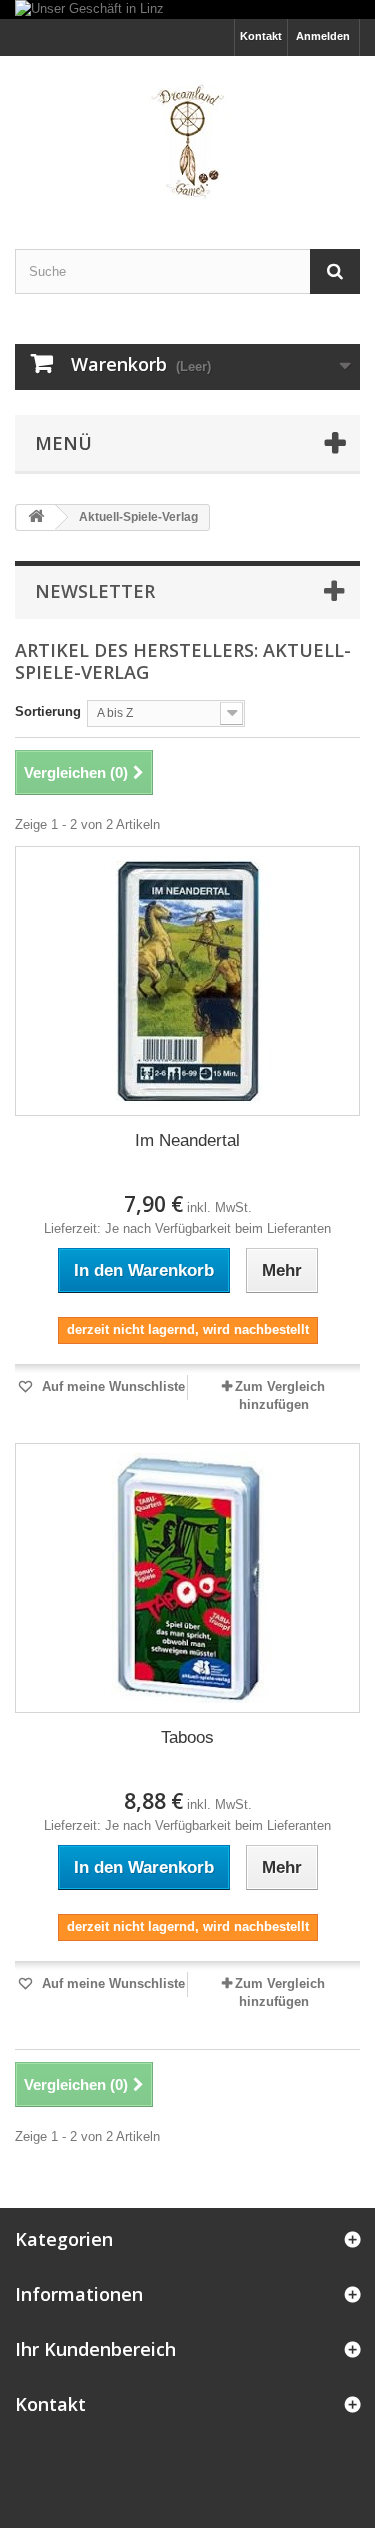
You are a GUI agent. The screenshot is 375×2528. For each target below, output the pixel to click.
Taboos (187, 1737)
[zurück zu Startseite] (36, 517)
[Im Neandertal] (187, 981)
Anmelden (323, 36)
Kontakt (261, 36)
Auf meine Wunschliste (111, 1386)
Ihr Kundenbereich (95, 2349)
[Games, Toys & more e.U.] (187, 135)
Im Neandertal (187, 1140)
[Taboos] (187, 1578)
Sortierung (48, 711)
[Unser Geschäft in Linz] (187, 9)
